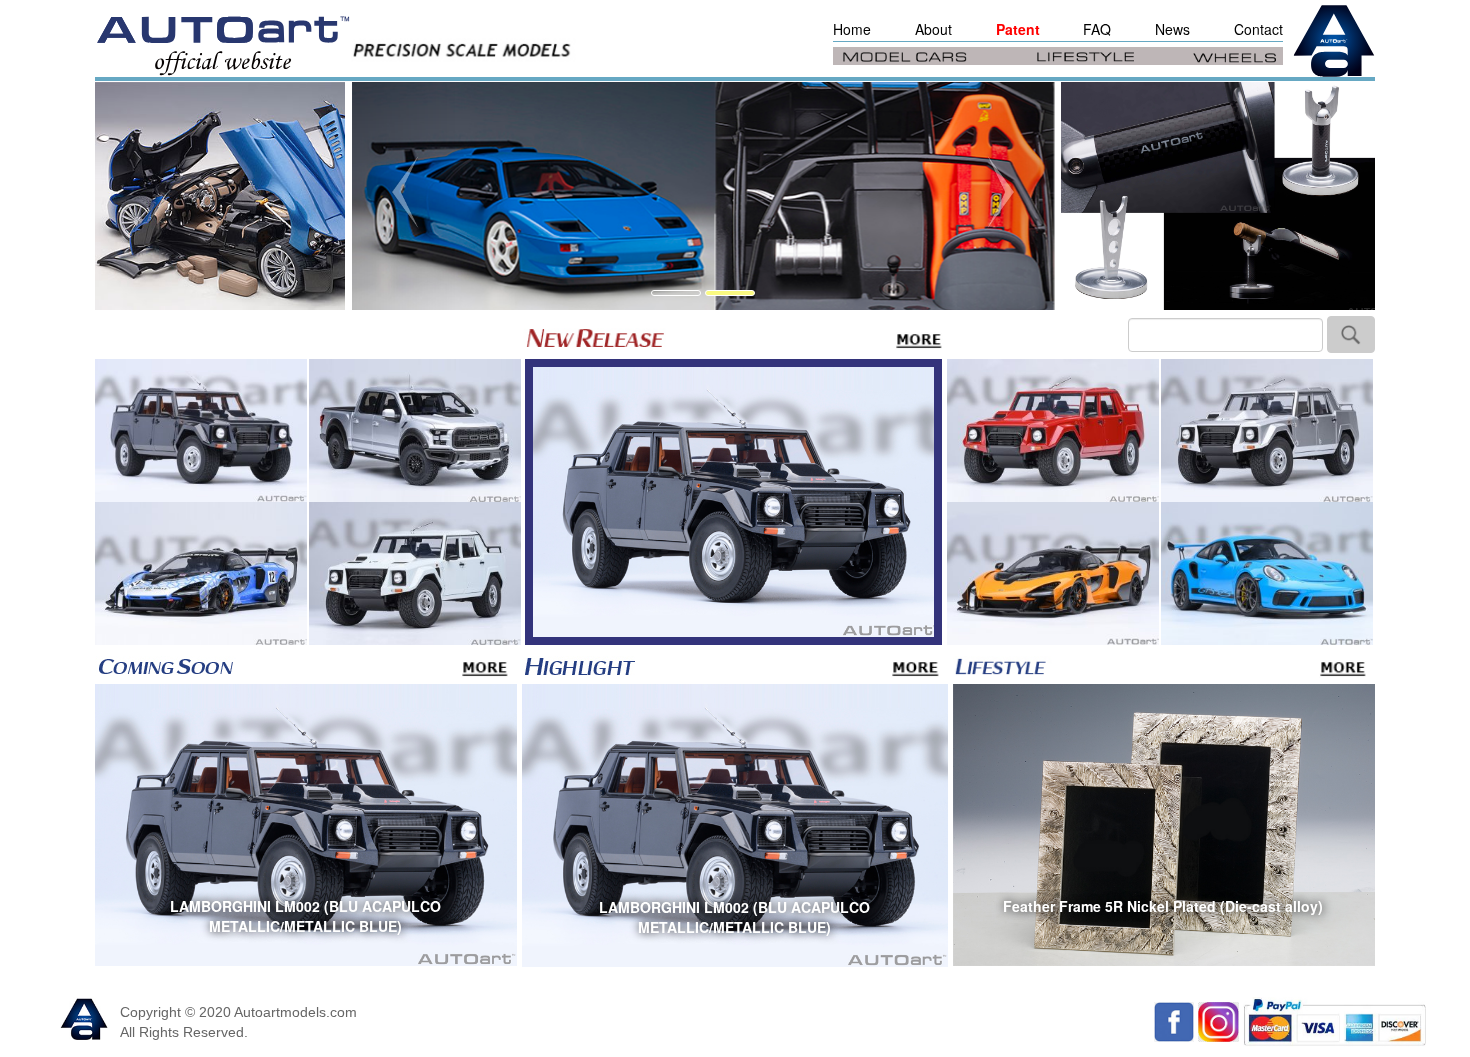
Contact (1258, 29)
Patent (1018, 29)
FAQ (1097, 29)
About (933, 29)
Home (852, 29)
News (1172, 29)
